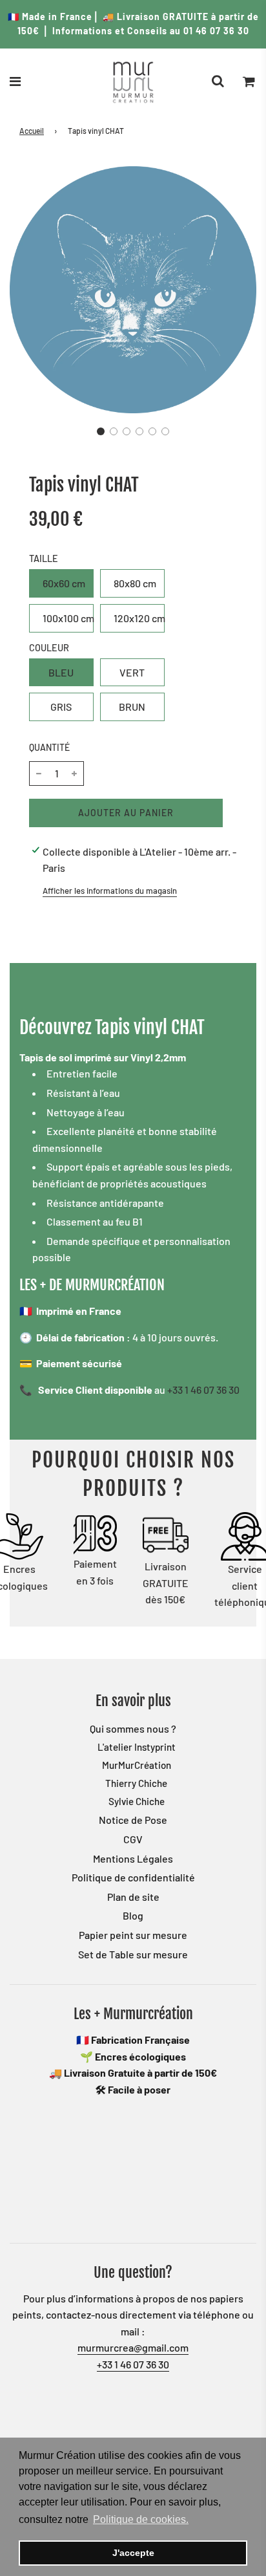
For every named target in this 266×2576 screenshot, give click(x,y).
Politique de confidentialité (133, 1877)
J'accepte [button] (133, 2553)
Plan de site (133, 1897)
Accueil (32, 131)
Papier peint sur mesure (133, 1935)
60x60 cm (64, 583)
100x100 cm (68, 618)
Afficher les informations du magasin (110, 891)
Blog (133, 1915)
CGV (133, 1839)
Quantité (49, 747)
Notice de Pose (133, 1820)
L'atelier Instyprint (137, 1747)
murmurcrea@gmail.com (133, 2347)
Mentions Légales (133, 1858)
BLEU (61, 672)
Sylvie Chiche (137, 1801)
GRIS (61, 707)
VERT (132, 672)
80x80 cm (135, 583)
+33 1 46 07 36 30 (203, 1390)
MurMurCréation (137, 1765)
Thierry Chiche (136, 1783)
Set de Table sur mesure (133, 1954)
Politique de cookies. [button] (141, 2519)
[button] (101, 431)
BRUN (132, 707)
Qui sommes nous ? (133, 1728)
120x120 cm (139, 618)
